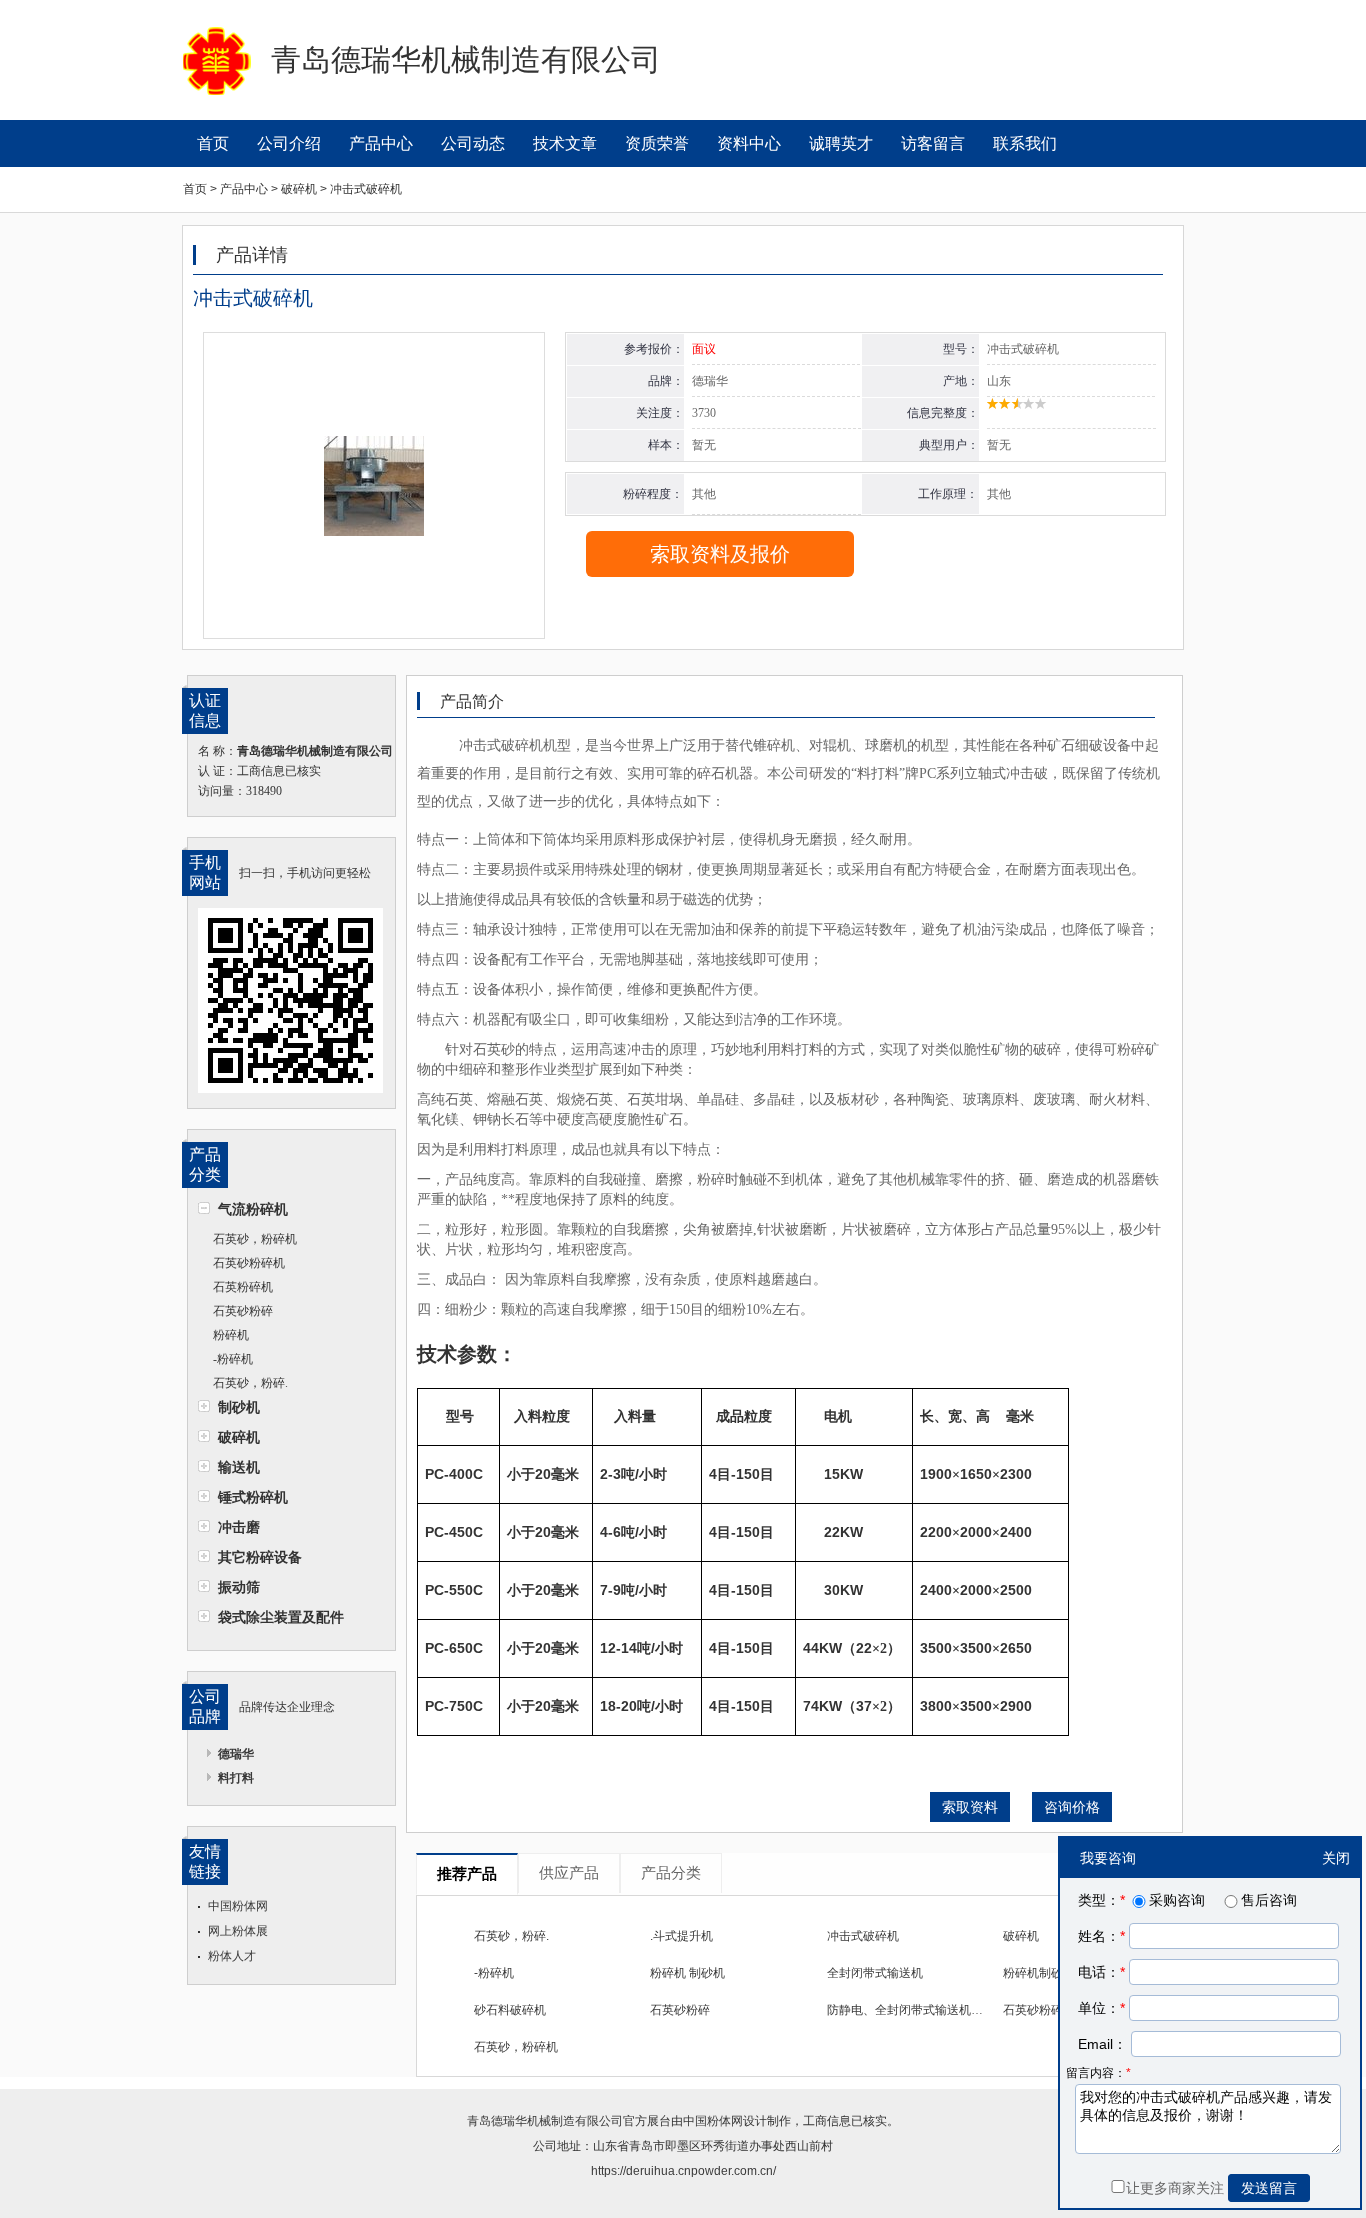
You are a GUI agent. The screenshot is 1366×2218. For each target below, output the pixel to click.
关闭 (1336, 1858)
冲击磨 (239, 1527)
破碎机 (239, 1437)
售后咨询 (1269, 1900)
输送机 (239, 1467)
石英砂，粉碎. (250, 1383)
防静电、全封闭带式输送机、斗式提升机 (935, 2010)
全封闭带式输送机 (875, 1973)
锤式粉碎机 (253, 1497)
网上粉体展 (238, 1931)
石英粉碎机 (243, 1287)
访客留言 (933, 143)
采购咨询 (1177, 1900)
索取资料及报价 (720, 554)
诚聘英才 (841, 143)
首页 (213, 143)
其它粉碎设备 (260, 1557)
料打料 (236, 1778)
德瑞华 (236, 1754)
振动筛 (239, 1587)
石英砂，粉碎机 (255, 1239)
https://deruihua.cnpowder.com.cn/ (683, 2171)
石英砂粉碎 (243, 1311)
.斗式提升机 (681, 1936)
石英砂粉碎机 (249, 1263)
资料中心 (749, 143)
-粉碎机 (233, 1359)
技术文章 (565, 143)
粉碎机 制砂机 (687, 1973)
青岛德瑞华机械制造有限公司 (545, 2121)
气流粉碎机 (253, 1209)
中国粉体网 (238, 1906)
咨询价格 (1072, 1807)
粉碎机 (231, 1335)
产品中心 (381, 143)
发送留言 (1269, 2188)
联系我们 (1025, 143)
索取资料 (970, 1807)
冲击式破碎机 (863, 1936)
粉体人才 (232, 1956)
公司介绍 (289, 143)
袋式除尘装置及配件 (281, 1617)
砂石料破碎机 (510, 2010)
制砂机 (239, 1407)
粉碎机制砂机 (1039, 1973)
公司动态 (473, 143)
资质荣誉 (657, 143)
